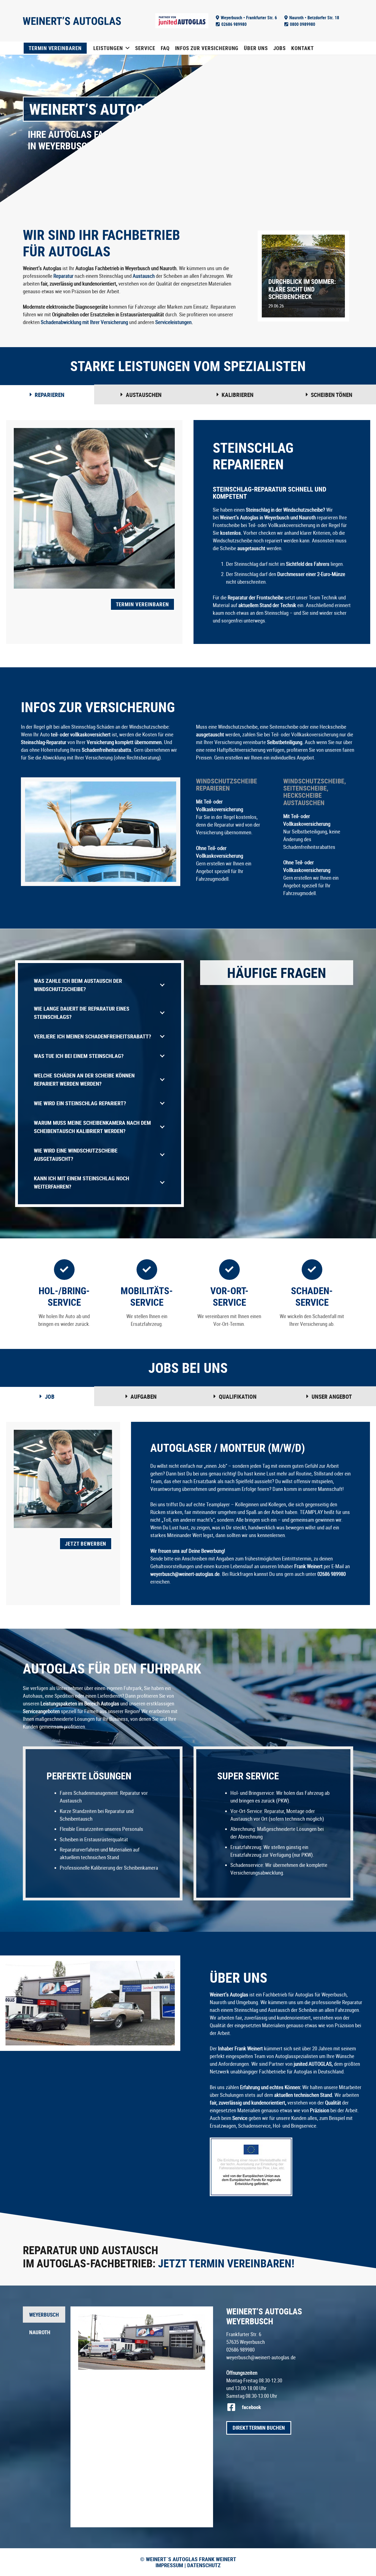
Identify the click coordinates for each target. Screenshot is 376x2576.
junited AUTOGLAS (312, 2064)
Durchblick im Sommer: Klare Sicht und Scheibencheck (302, 289)
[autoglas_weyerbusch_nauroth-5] (132, 2003)
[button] (128, 48)
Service (240, 2118)
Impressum (169, 2565)
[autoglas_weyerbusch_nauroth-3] (48, 2003)
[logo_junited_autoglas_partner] (182, 21)
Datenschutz (203, 2565)
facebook (251, 2407)
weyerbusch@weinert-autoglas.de (261, 2357)
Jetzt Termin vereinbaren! (226, 2263)
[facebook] (234, 2407)
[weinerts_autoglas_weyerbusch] (72, 21)
